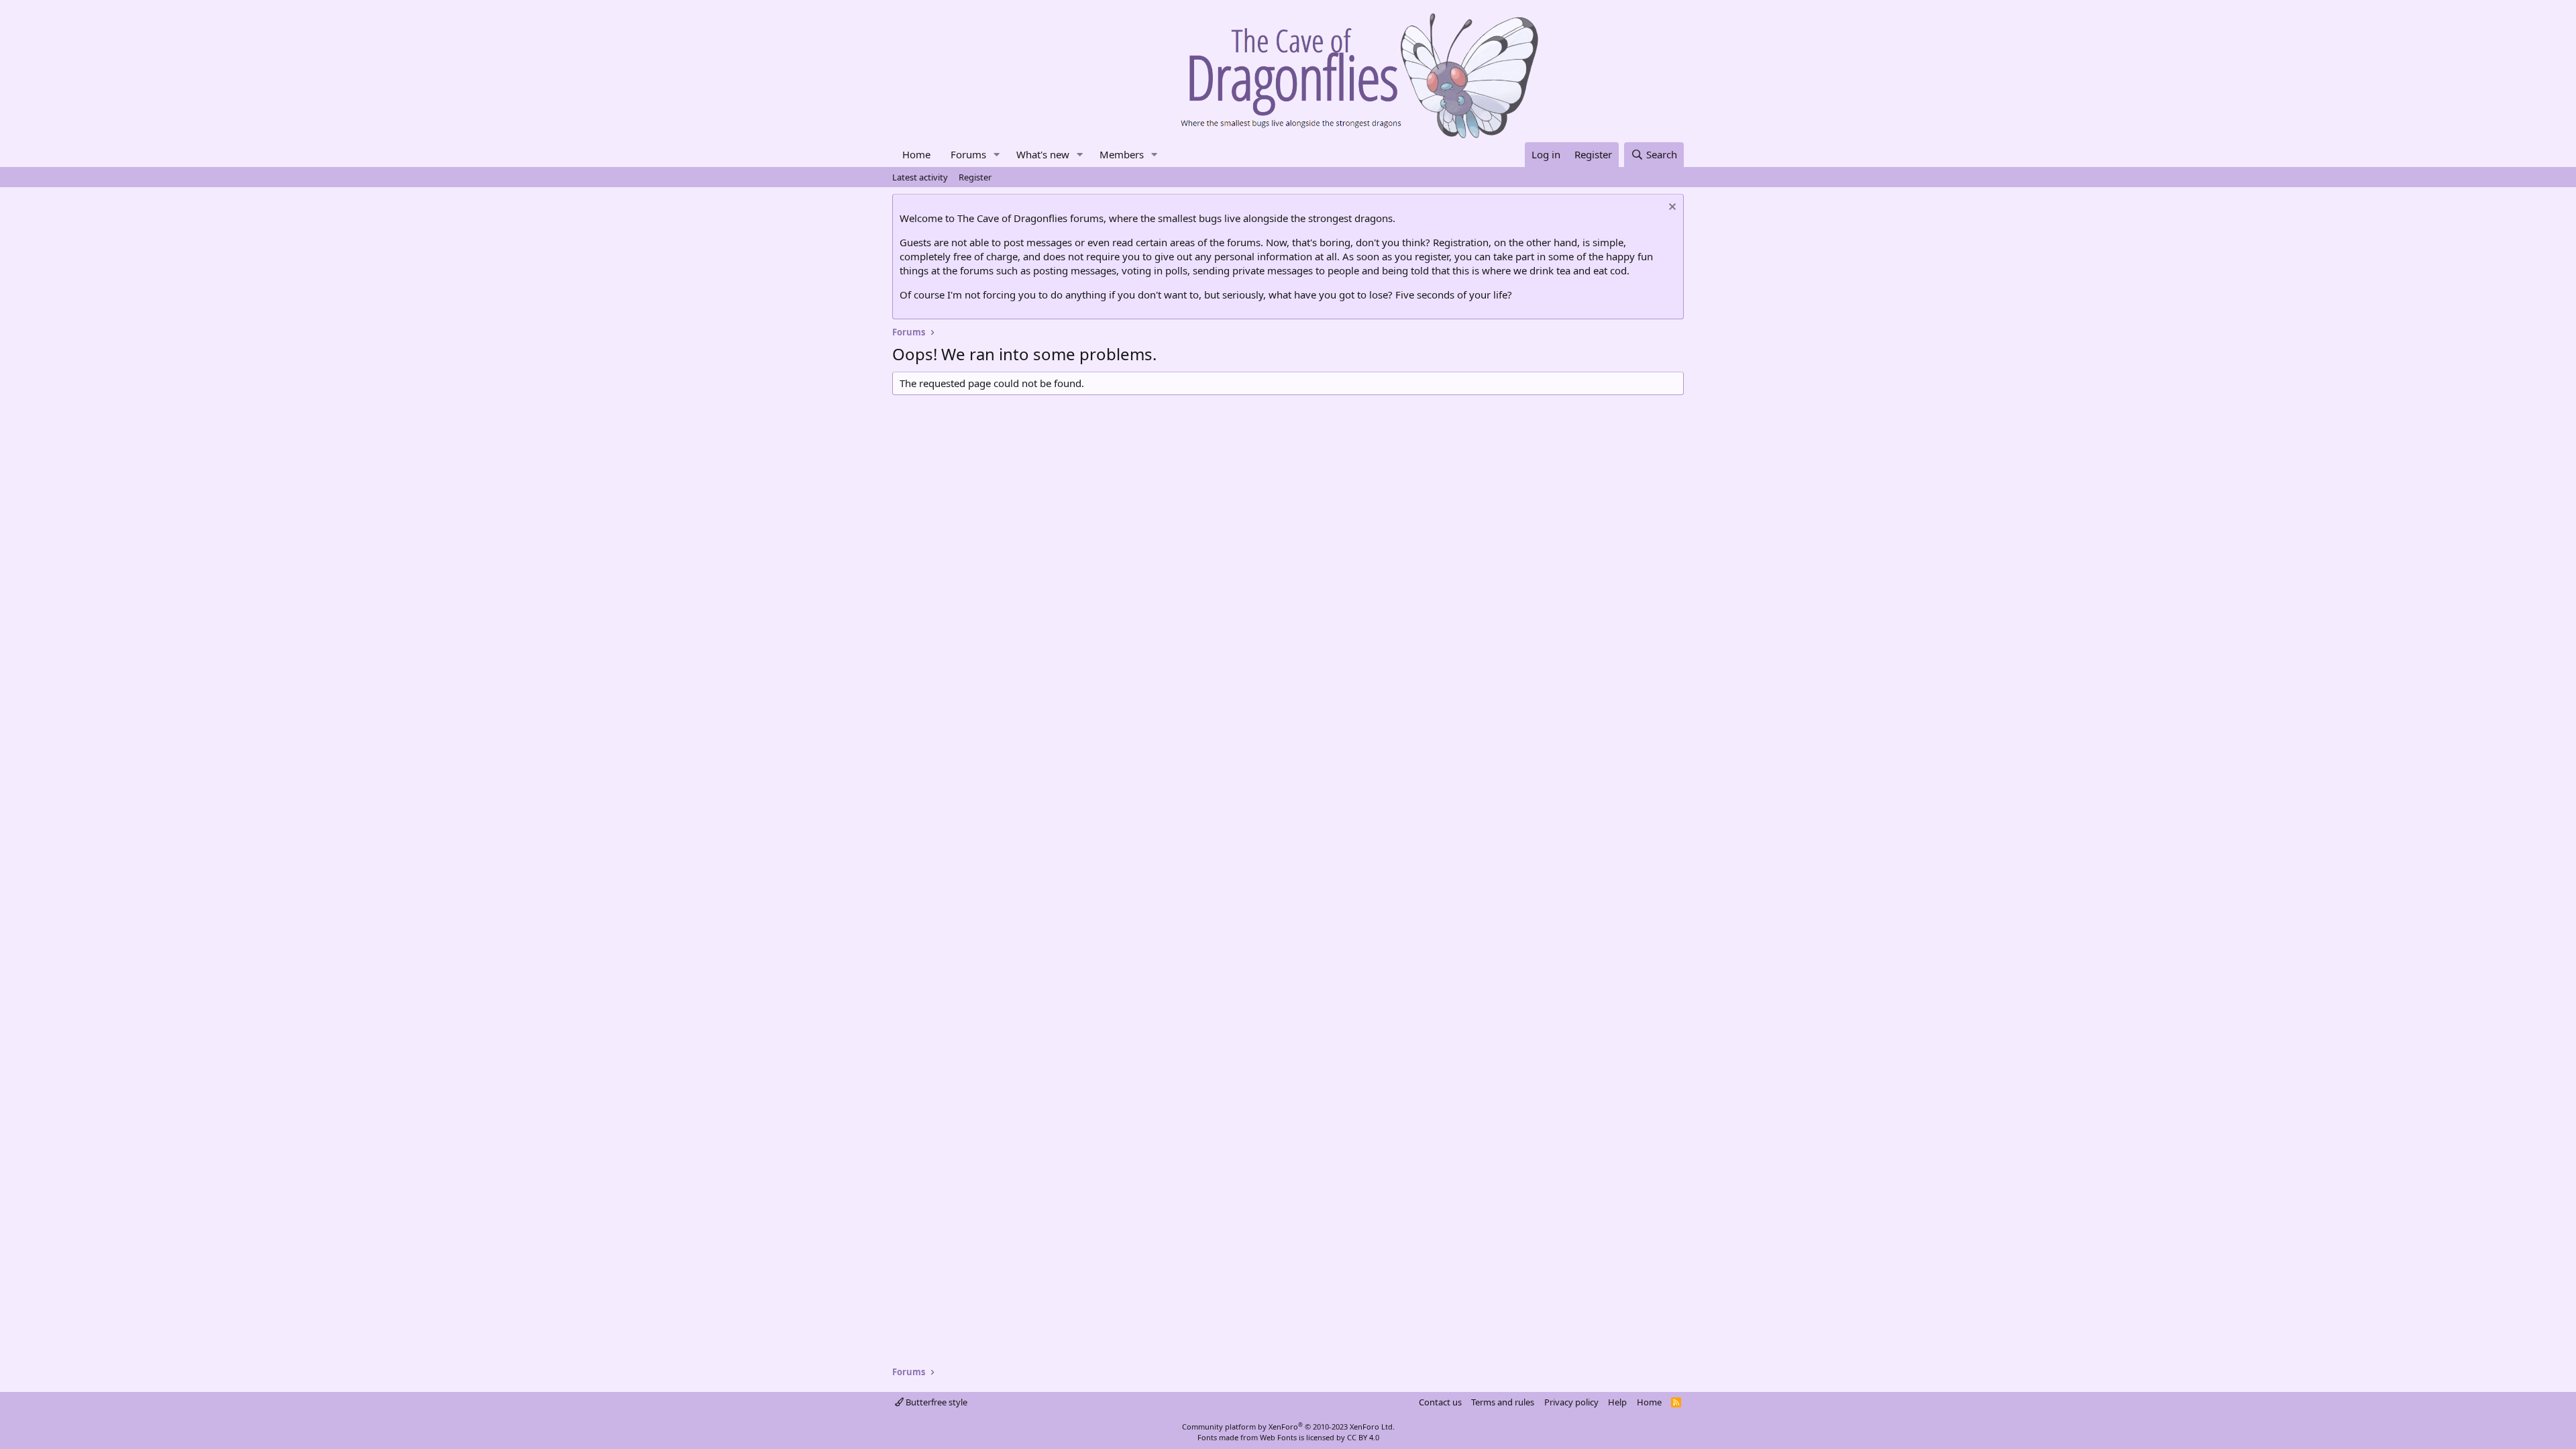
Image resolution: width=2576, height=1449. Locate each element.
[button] (997, 155)
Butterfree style (935, 1402)
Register (975, 177)
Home (916, 154)
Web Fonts (1278, 1437)
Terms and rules (1503, 1402)
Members (1122, 154)
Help (1617, 1402)
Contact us (1440, 1402)
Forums (968, 154)
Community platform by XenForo (1288, 1427)
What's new (1043, 154)
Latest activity (920, 177)
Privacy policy (1571, 1402)
